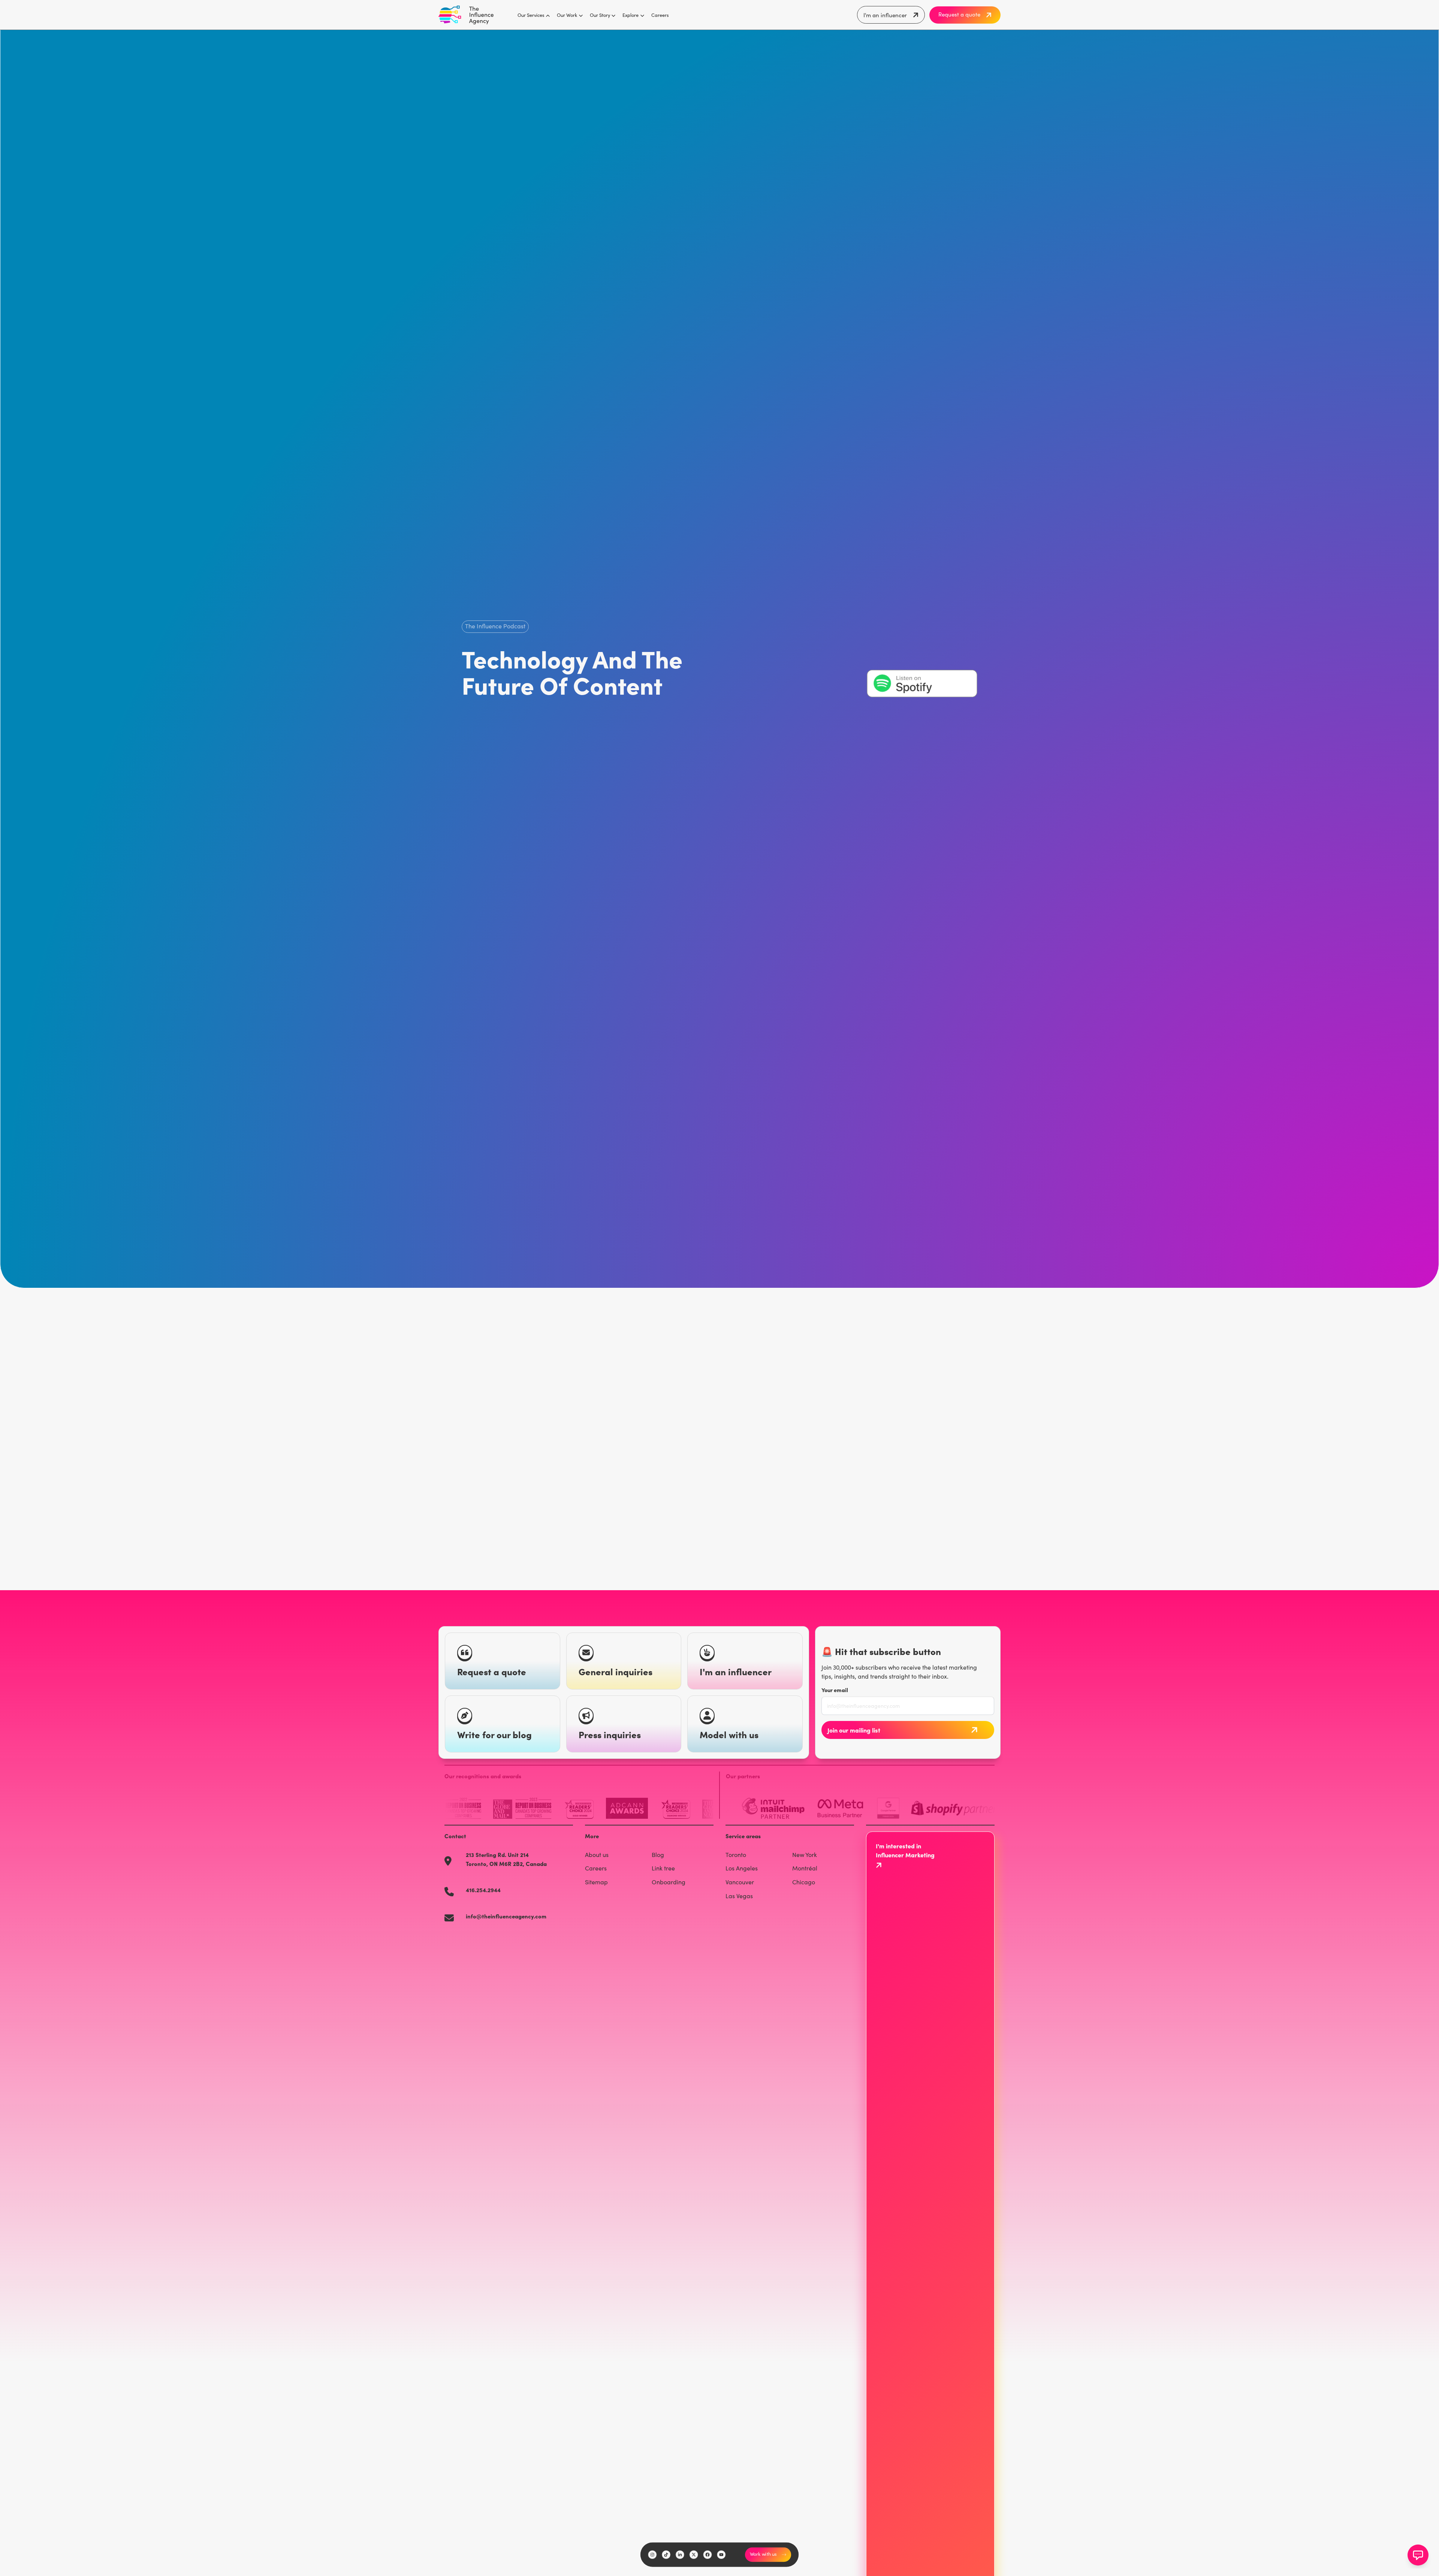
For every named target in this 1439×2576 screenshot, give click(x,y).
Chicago (804, 1882)
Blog (658, 1855)
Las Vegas (739, 1896)
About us (597, 1855)
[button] (531, 15)
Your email (835, 1690)
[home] (466, 15)
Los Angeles (742, 1868)
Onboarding (669, 1882)
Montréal (805, 1868)
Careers (660, 15)
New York (805, 1855)
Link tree (663, 1868)
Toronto (736, 1855)
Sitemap (596, 1882)
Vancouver (740, 1882)
